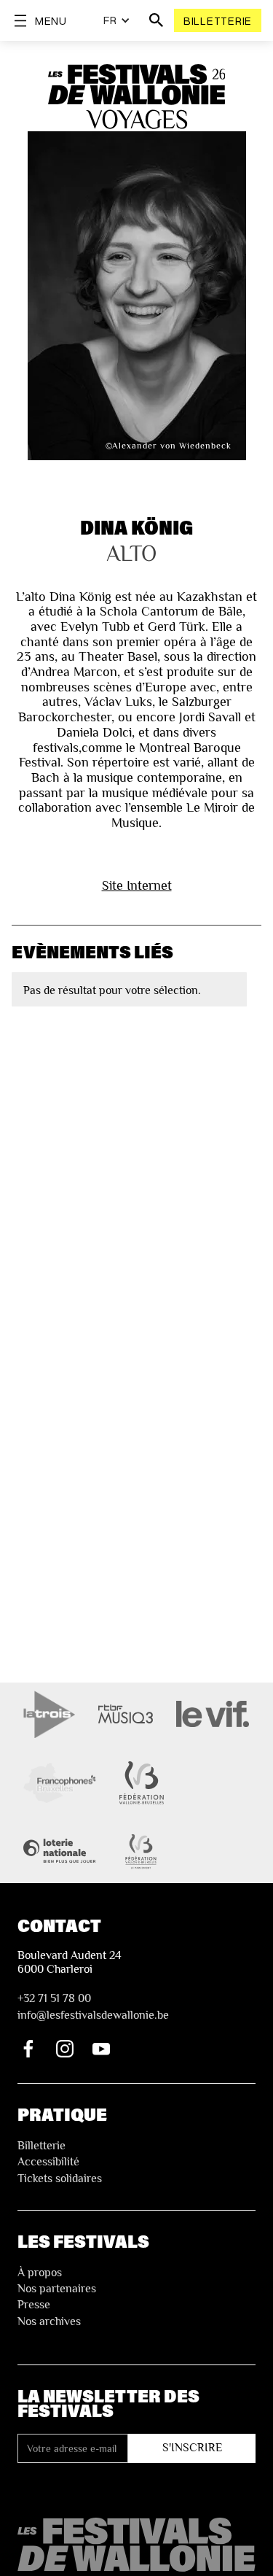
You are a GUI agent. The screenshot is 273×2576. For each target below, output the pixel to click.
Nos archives (49, 2321)
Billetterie (218, 20)
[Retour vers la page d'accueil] (136, 2545)
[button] (117, 20)
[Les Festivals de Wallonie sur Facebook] (28, 2049)
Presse (34, 2305)
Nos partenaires (57, 2289)
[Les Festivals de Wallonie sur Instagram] (65, 2049)
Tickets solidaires (60, 2179)
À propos (40, 2273)
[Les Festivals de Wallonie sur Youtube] (101, 2049)
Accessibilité (48, 2162)
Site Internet (137, 885)
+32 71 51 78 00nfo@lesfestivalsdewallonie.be (93, 2006)
